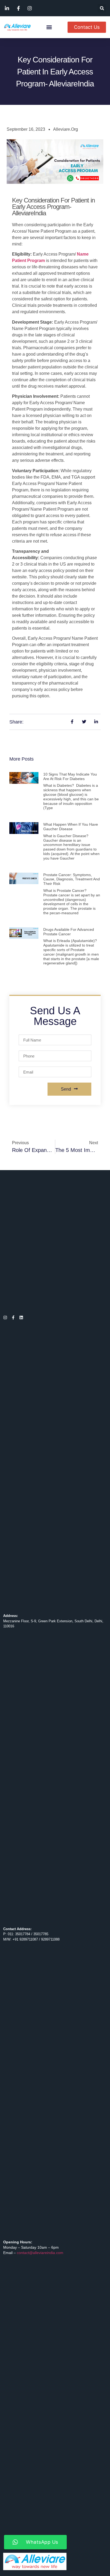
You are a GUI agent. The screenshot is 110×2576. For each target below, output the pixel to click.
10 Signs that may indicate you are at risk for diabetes (70, 776)
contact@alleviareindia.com (40, 2253)
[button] (102, 8)
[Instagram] (5, 1317)
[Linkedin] (21, 1317)
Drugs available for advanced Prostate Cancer (69, 932)
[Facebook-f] (13, 1317)
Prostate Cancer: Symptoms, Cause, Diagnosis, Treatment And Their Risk (72, 879)
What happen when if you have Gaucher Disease (71, 827)
